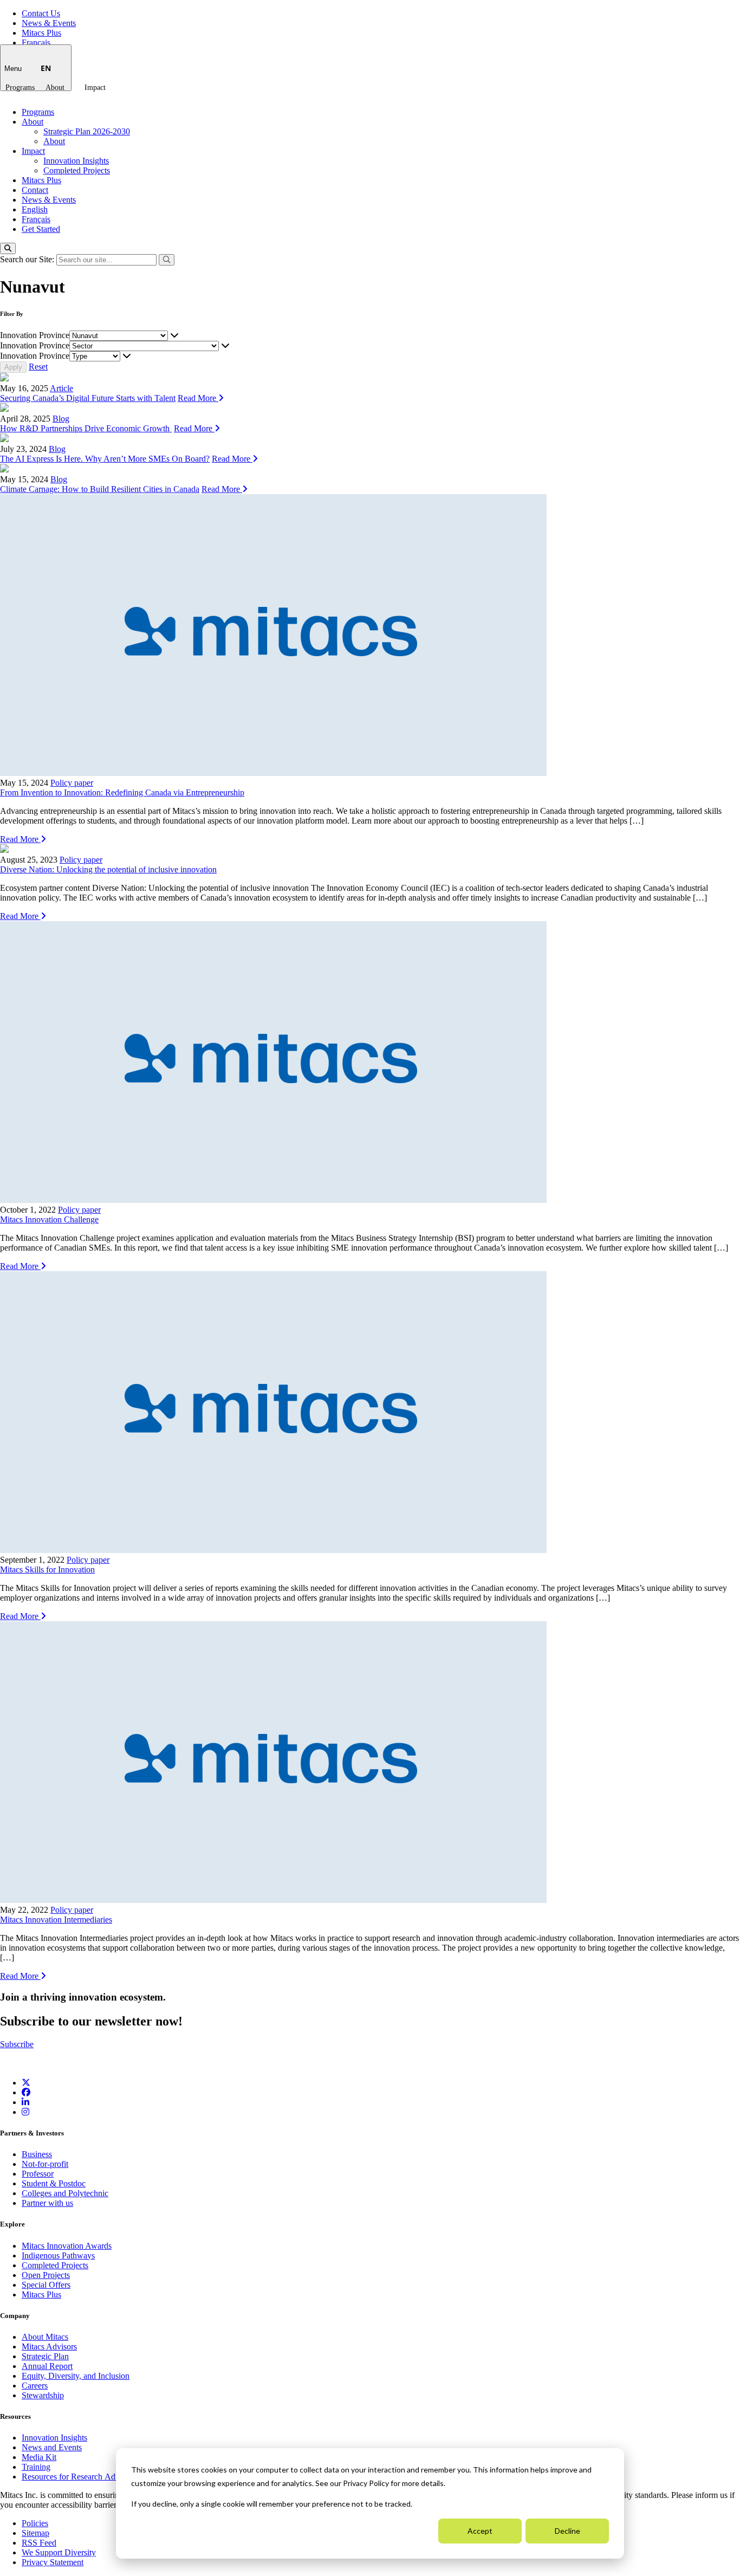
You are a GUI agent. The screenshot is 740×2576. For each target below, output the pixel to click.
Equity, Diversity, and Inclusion (76, 2376)
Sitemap (35, 2533)
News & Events (49, 23)
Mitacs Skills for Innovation (47, 1569)
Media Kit (39, 2457)
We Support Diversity (59, 2552)
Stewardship (43, 2395)
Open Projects (46, 2275)
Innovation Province (35, 335)
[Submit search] (167, 260)
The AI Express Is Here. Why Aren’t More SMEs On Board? (105, 459)
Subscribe (17, 2044)
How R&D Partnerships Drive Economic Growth (86, 428)
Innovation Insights (76, 161)
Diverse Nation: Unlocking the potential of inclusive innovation (108, 869)
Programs (20, 88)
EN (46, 68)
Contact (35, 190)
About (55, 88)
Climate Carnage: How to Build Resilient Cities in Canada (100, 489)
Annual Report (47, 2366)
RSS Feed (39, 2543)
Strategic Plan (45, 2356)
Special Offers (46, 2285)
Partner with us (47, 2203)
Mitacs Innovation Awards (67, 2246)
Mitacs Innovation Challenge (49, 1219)
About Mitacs (45, 2337)
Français (36, 43)
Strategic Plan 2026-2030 (87, 131)
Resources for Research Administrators (89, 2477)
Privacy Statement (53, 2562)
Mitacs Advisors (49, 2347)
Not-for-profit (45, 2164)
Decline (567, 2531)
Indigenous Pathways (58, 2255)
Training (36, 2467)
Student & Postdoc (54, 2183)
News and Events (52, 2447)
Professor (38, 2174)
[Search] (8, 248)
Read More (198, 398)
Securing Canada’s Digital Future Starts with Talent (88, 398)
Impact (95, 88)
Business (37, 2154)
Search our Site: (28, 259)
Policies (35, 2523)
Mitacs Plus (41, 33)
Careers (35, 2386)
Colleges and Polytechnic (65, 2193)
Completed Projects (77, 170)
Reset (38, 367)
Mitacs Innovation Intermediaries (56, 1920)
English (35, 209)
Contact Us (41, 13)
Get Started (41, 229)
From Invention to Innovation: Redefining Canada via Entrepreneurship (122, 792)
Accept (480, 2531)
